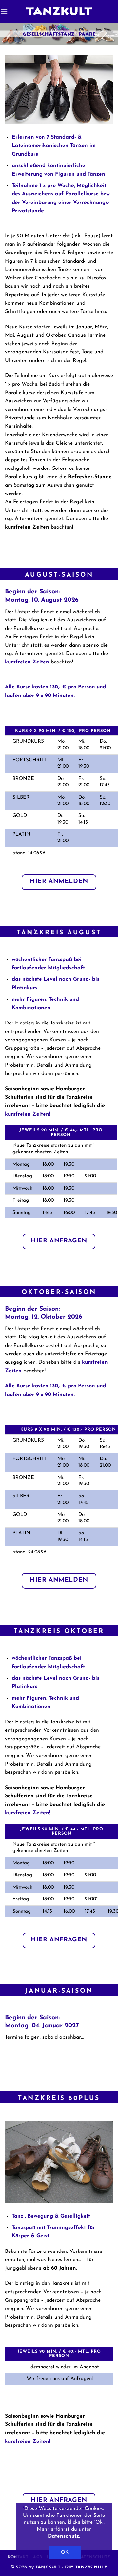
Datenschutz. (64, 2536)
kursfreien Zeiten (27, 662)
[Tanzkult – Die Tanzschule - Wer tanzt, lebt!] (59, 12)
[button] (4, 11)
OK (65, 2552)
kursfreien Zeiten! (28, 1114)
